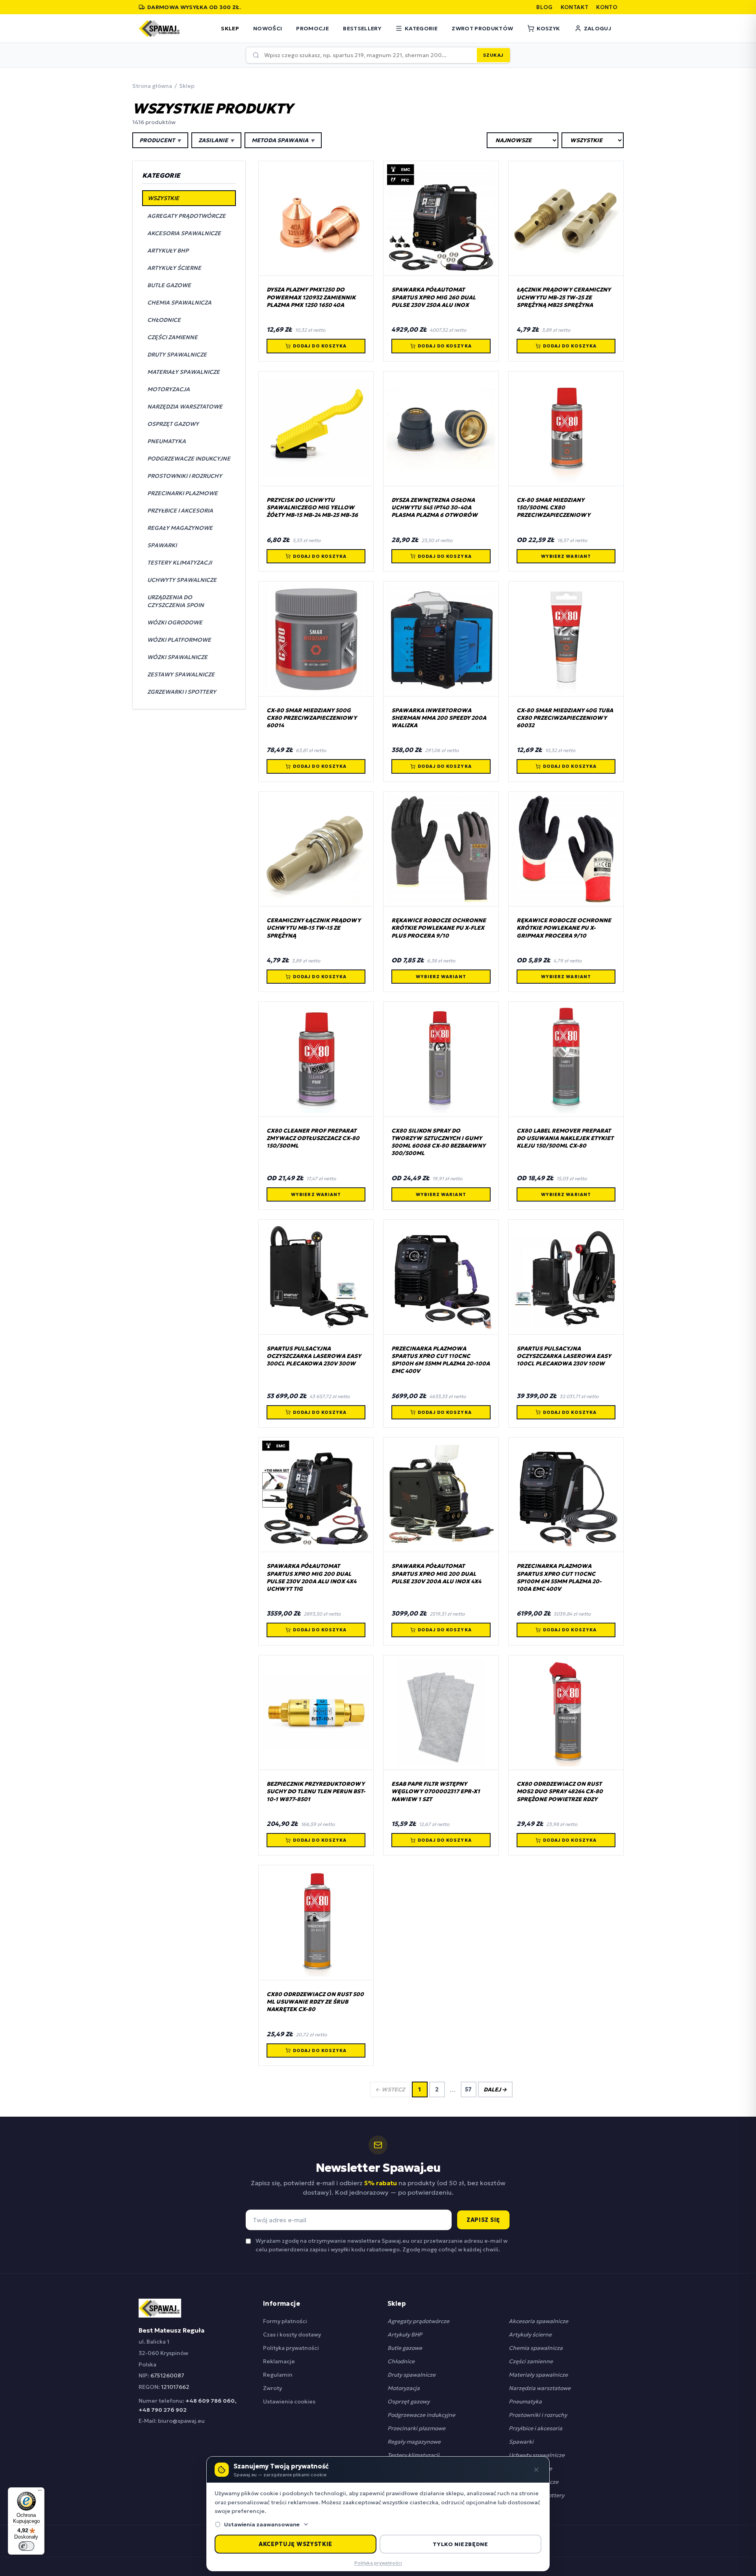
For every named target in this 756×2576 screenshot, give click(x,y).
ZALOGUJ (598, 28)
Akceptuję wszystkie (296, 2544)
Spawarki (521, 2442)
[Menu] (40, 2492)
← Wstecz (390, 2089)
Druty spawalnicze (411, 2375)
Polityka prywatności (291, 2348)
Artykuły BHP (405, 2335)
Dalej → (495, 2089)
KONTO (607, 7)
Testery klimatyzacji (413, 2455)
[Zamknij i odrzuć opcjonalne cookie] (536, 2470)
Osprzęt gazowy (409, 2401)
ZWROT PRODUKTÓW (482, 28)
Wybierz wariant (566, 556)
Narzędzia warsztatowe (540, 2388)
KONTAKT (574, 7)
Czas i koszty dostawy (292, 2335)
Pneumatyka (525, 2401)
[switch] (26, 2546)
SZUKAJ (493, 55)
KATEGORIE (421, 28)
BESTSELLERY (362, 28)
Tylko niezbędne (460, 2544)
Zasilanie (216, 140)
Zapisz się (483, 2220)
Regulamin (278, 2375)
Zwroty (272, 2388)
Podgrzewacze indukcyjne (421, 2415)
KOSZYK (548, 28)
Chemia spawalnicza (536, 2348)
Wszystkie (163, 198)
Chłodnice (401, 2361)
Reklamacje (279, 2361)
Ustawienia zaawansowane (262, 2524)
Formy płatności (285, 2321)
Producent (160, 140)
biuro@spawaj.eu (181, 2421)
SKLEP (230, 28)
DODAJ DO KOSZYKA (320, 346)
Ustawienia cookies (289, 2401)
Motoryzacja (404, 2388)
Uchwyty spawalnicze (537, 2455)
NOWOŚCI (268, 28)
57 (468, 2089)
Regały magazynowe (414, 2442)
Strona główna (152, 86)
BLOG (544, 7)
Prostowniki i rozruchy (538, 2415)
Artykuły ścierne (530, 2335)
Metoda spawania (283, 140)
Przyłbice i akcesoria (535, 2428)
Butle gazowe (405, 2348)
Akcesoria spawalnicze (538, 2321)
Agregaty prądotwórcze (418, 2321)
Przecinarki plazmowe (416, 2428)
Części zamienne (531, 2361)
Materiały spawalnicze (538, 2375)
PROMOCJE (312, 28)
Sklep (187, 86)
